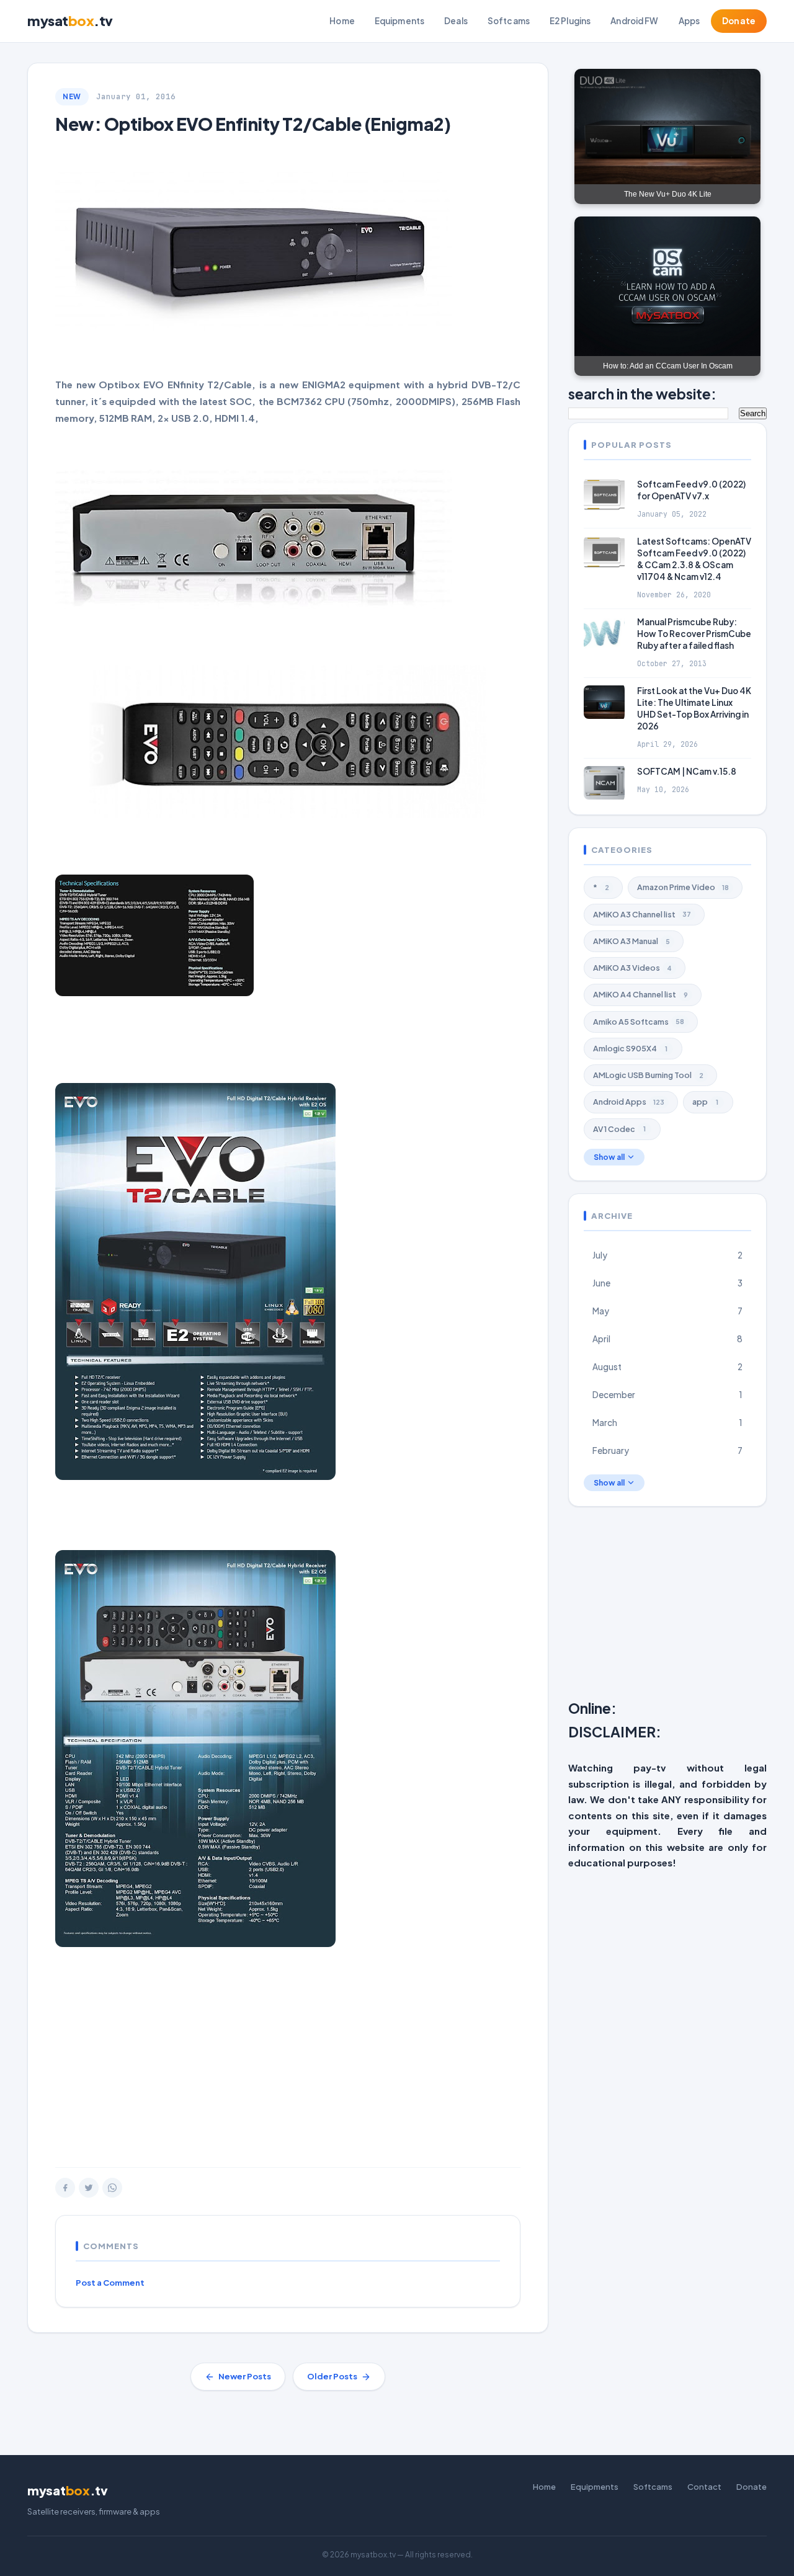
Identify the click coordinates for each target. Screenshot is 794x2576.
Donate (739, 21)
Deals (456, 21)
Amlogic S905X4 (630, 1048)
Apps (689, 21)
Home (342, 21)
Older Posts (332, 2376)
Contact (704, 2487)
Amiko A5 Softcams (639, 1021)
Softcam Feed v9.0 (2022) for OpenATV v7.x (691, 489)
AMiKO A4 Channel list (640, 994)
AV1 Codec (619, 1128)
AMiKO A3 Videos (632, 968)
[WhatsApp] (112, 2188)
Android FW (634, 21)
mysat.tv (70, 20)
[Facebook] (65, 2188)
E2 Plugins (570, 21)
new (72, 96)
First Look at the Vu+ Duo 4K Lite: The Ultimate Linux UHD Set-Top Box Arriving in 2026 (694, 708)
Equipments (399, 21)
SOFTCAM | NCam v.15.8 (687, 771)
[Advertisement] (288, 2068)
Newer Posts (245, 2376)
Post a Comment (110, 2283)
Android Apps (629, 1102)
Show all (609, 1157)
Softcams (509, 21)
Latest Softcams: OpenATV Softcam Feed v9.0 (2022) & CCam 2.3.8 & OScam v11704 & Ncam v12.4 (694, 559)
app (705, 1102)
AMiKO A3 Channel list (642, 914)
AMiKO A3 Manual (631, 941)
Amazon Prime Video (683, 887)
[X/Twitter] (89, 2188)
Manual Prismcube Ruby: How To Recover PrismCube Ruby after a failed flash (694, 634)
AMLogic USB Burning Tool (648, 1075)
